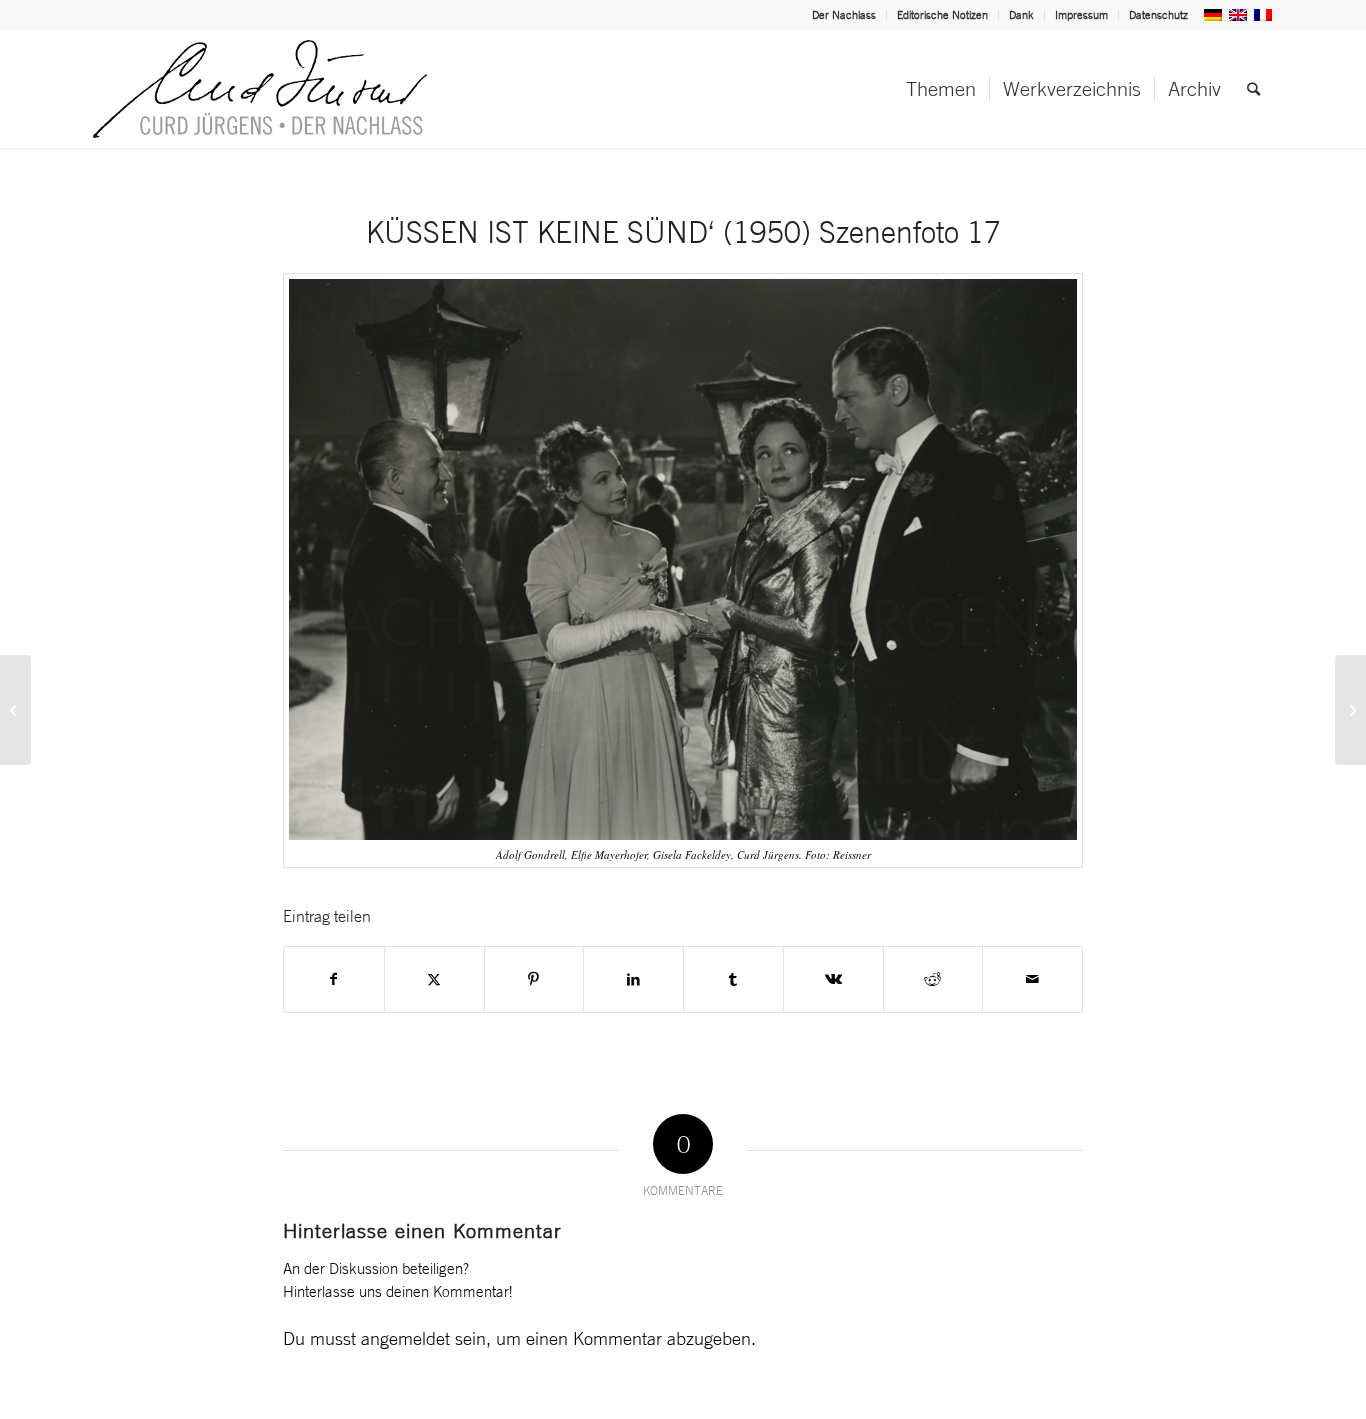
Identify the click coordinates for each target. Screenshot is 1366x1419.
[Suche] (1253, 89)
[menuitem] (844, 15)
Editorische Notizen (942, 15)
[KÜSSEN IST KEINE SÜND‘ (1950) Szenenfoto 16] (15, 710)
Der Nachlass (844, 15)
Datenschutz (1158, 15)
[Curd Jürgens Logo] (260, 89)
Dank (1021, 15)
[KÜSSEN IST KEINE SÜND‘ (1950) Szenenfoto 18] (1350, 710)
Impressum (1081, 15)
